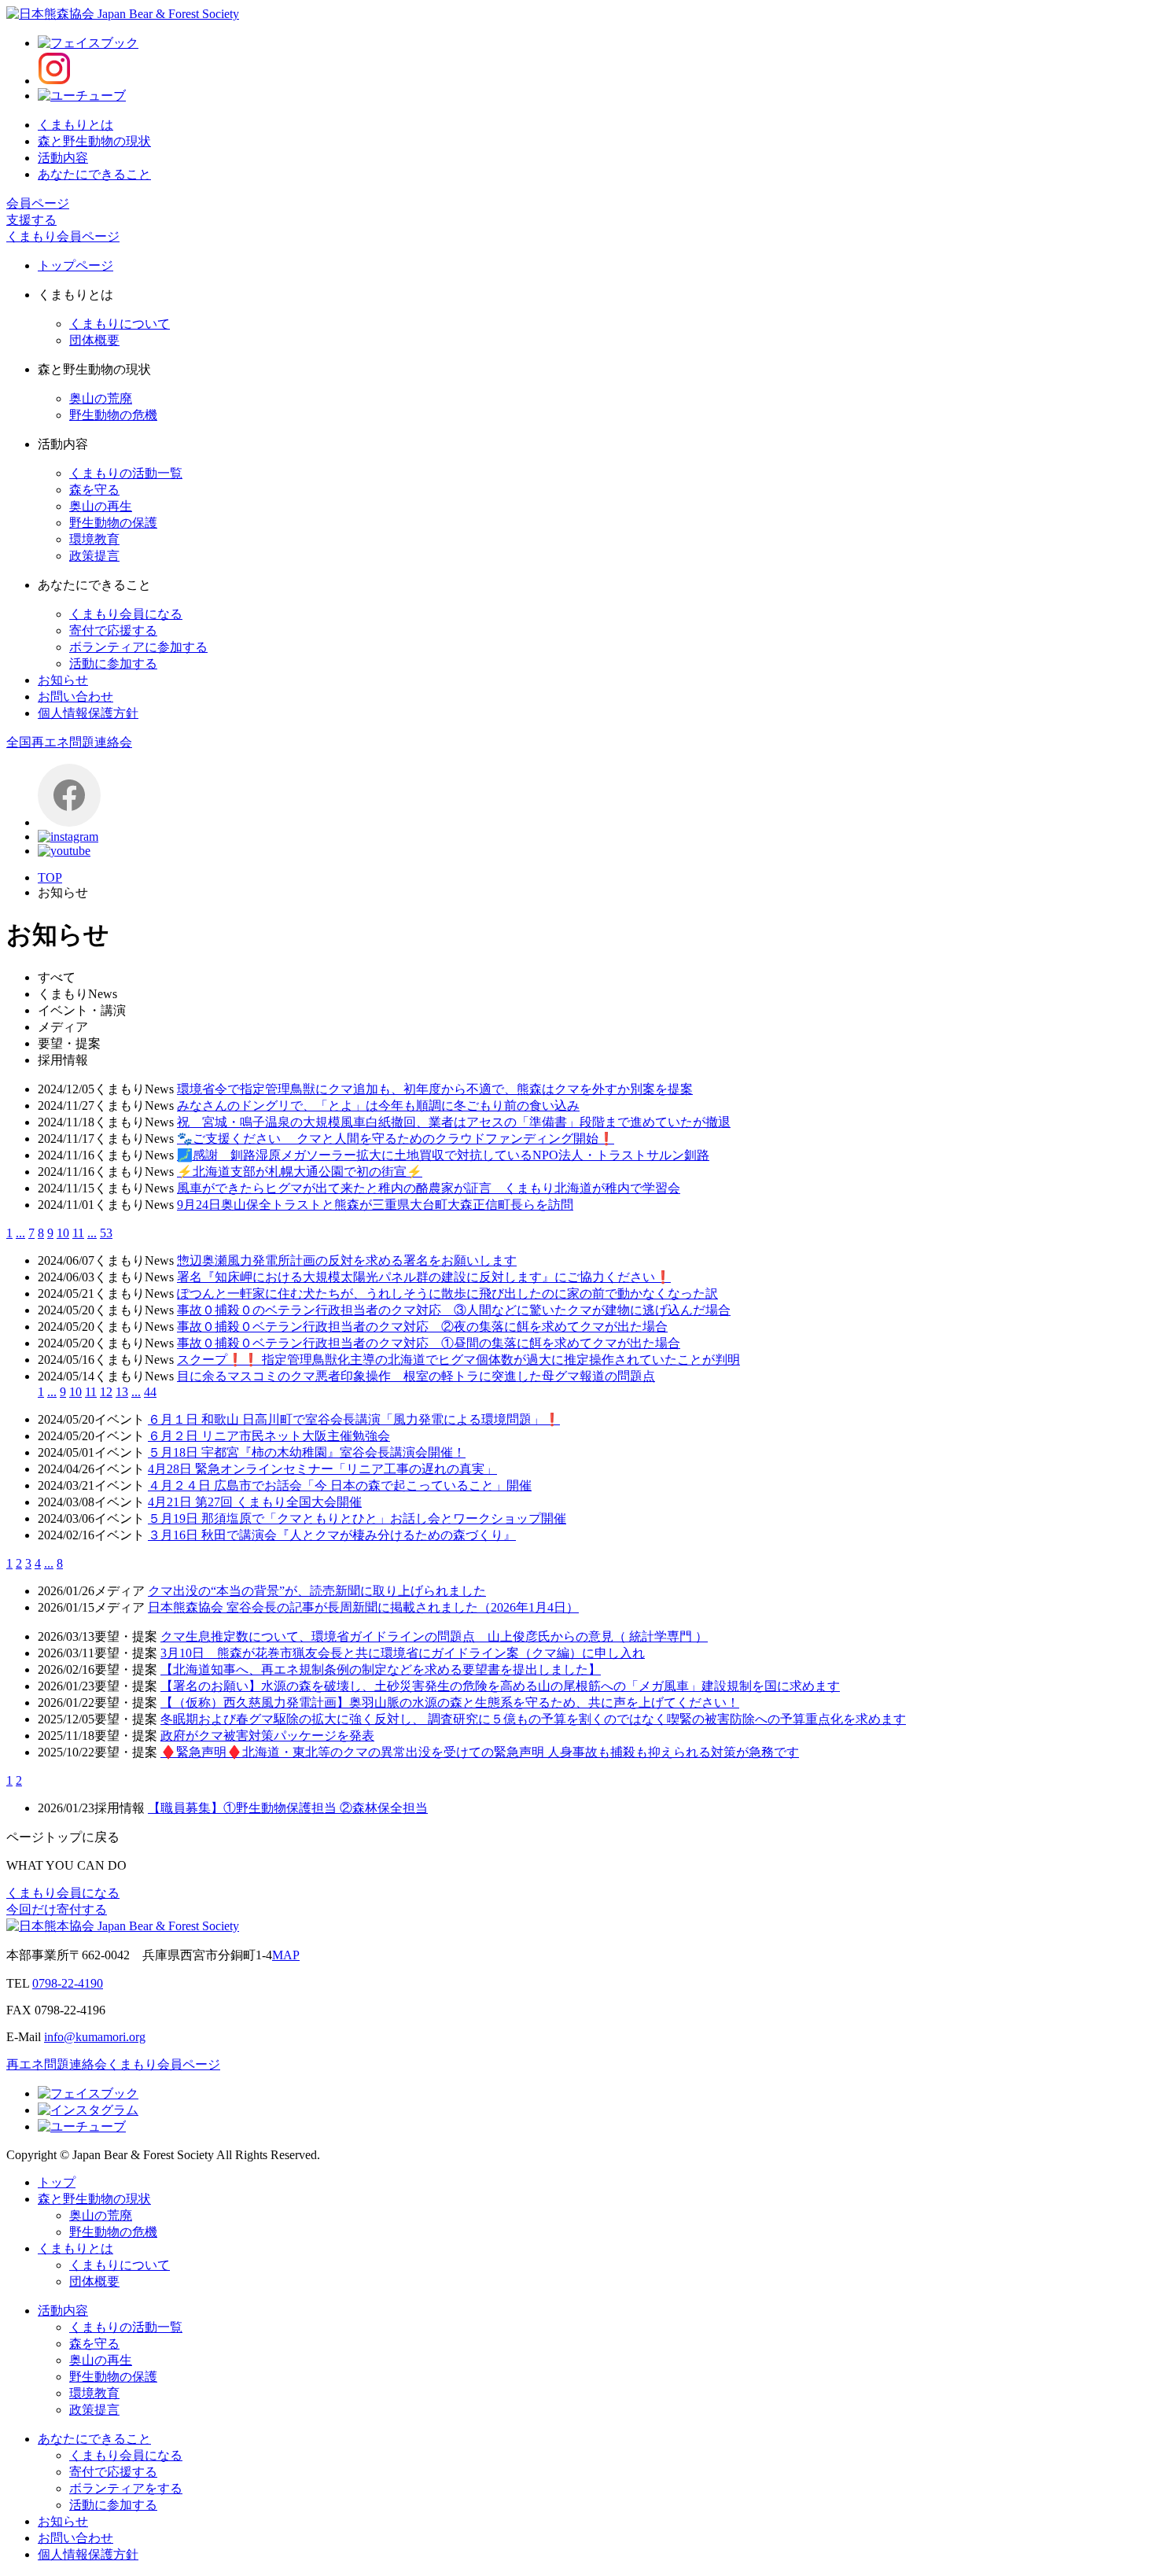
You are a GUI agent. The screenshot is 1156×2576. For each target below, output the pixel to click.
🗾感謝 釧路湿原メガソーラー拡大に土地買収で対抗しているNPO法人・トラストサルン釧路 (443, 1155)
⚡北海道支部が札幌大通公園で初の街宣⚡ (300, 1172)
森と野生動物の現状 (94, 141)
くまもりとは (75, 125)
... (20, 1233)
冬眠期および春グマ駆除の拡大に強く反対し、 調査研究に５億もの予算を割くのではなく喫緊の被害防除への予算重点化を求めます (533, 1719)
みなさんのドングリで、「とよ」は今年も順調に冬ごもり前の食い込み (378, 1106)
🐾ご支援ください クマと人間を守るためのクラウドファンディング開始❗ (396, 1139)
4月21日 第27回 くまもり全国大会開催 (255, 1502)
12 (106, 1392)
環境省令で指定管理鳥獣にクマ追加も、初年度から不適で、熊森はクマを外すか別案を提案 (435, 1089)
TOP (50, 877)
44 (150, 1392)
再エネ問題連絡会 (57, 2064)
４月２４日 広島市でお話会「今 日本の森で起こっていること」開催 (340, 1485)
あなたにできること (94, 174)
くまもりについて (120, 324)
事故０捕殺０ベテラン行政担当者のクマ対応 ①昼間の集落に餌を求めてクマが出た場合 (429, 1343)
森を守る (94, 490)
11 (78, 1233)
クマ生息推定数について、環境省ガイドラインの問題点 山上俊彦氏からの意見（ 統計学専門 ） (434, 1636)
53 (106, 1233)
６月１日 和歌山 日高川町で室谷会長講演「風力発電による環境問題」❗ (354, 1419)
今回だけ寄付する (57, 1909)
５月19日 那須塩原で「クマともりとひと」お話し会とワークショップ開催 (357, 1518)
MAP (286, 1955)
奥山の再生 (101, 506)
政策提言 (94, 556)
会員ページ (38, 203)
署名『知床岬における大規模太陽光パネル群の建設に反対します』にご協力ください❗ (424, 1277)
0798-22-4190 (68, 1983)
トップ (57, 2182)
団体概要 (94, 340)
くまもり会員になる (126, 614)
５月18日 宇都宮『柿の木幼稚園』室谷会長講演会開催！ (307, 1452)
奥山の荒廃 (101, 398)
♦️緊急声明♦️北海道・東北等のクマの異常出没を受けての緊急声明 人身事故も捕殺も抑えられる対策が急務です (480, 1752)
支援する (31, 220)
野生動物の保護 (113, 523)
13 (122, 1392)
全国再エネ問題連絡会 (69, 742)
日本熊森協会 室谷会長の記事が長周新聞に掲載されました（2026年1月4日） (363, 1607)
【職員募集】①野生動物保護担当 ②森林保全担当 (288, 1808)
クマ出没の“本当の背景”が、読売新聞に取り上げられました (317, 1591)
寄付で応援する (113, 630)
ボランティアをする (126, 2488)
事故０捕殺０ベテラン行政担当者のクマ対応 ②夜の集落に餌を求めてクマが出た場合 (422, 1327)
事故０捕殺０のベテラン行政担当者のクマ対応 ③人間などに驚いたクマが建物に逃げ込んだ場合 (454, 1310)
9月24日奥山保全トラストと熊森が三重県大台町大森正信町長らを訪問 (375, 1205)
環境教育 (94, 539)
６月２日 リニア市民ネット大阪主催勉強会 (269, 1436)
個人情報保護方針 (88, 713)
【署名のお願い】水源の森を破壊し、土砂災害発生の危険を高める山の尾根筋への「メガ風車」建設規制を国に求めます (500, 1686)
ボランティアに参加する (138, 647)
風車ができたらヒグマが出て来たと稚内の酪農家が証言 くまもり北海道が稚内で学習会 (429, 1188)
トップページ (75, 265)
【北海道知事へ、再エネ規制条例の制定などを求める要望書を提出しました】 (381, 1669)
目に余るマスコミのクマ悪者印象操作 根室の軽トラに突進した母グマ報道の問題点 (416, 1376)
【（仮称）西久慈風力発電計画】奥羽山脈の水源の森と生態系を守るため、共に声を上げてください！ (450, 1703)
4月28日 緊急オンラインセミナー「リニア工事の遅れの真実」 (322, 1469)
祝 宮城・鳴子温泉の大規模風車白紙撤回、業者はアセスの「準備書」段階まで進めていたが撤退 (454, 1122)
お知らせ (63, 680)
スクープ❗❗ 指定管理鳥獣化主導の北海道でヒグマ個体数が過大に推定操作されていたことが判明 (458, 1360)
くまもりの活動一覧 (126, 473)
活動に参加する (113, 663)
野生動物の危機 (113, 415)
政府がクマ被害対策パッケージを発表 (267, 1736)
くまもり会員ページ (63, 236)
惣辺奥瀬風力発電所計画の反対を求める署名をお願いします (347, 1260)
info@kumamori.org (95, 2037)
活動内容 (63, 158)
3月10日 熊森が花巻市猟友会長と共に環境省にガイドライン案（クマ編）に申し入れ (403, 1653)
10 (63, 1233)
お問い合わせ (75, 697)
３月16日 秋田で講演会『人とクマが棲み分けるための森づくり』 (332, 1535)
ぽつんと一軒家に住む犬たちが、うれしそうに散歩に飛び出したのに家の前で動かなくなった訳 (447, 1294)
